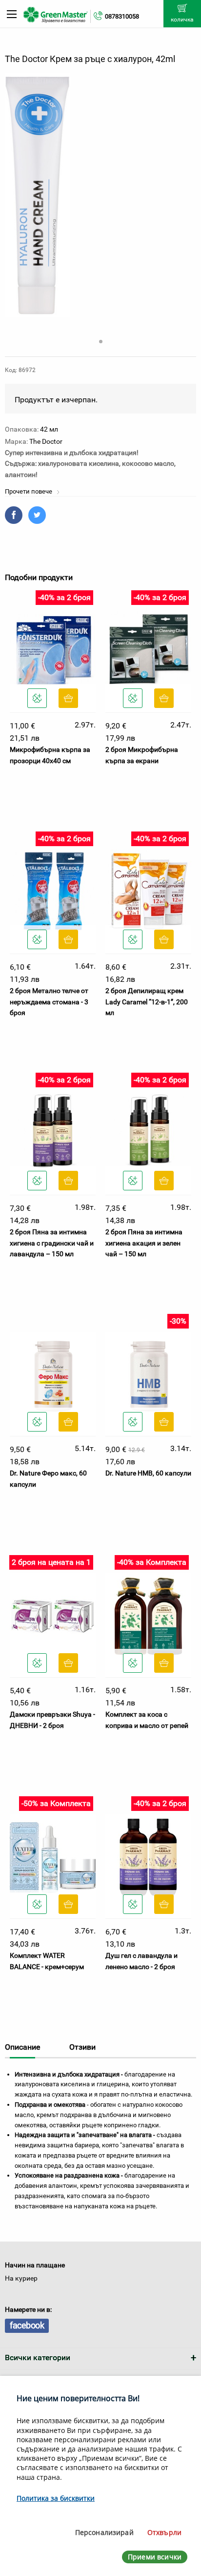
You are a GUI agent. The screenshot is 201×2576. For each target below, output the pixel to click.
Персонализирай (104, 2532)
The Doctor (46, 441)
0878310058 (122, 16)
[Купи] (68, 698)
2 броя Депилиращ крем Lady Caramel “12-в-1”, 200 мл (147, 1002)
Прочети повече (29, 491)
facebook (27, 2325)
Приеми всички (155, 2557)
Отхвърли (164, 2532)
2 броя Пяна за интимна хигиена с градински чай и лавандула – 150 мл (52, 1243)
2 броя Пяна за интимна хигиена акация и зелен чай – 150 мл (144, 1243)
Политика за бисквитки (56, 2498)
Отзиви (82, 2047)
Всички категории (38, 2358)
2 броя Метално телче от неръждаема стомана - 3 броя (49, 1002)
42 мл (49, 429)
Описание (22, 2047)
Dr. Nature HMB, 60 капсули (148, 1473)
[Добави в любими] (37, 698)
